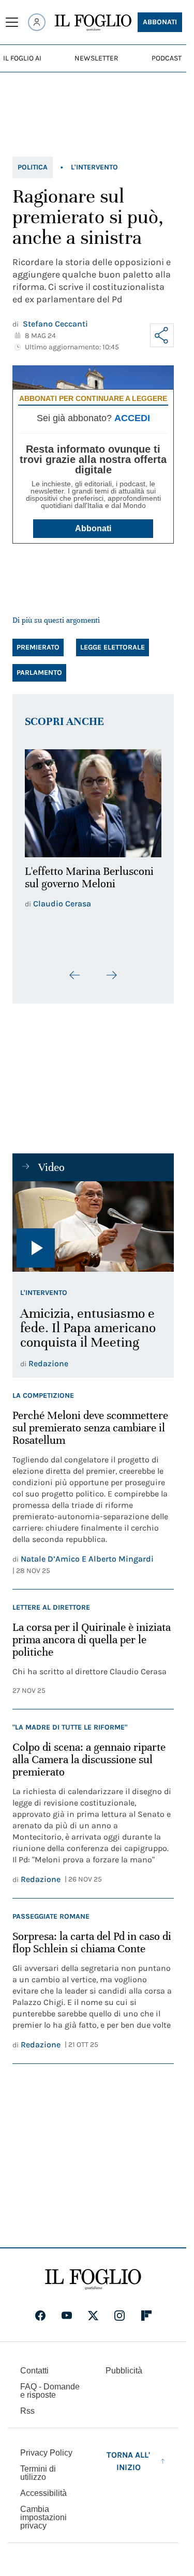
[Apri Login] (37, 22)
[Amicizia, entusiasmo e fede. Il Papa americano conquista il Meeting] (93, 1221)
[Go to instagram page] (120, 2316)
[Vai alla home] (93, 23)
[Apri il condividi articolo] (162, 335)
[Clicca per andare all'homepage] (93, 2279)
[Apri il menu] (12, 22)
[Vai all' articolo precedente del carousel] (75, 969)
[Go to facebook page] (40, 2316)
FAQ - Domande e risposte (50, 2391)
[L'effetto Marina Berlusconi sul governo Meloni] (93, 800)
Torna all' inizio (128, 2461)
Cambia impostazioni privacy (43, 2518)
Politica (33, 167)
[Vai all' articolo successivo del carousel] (111, 969)
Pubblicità (124, 2371)
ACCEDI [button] (132, 418)
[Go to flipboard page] (146, 2316)
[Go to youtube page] (67, 2316)
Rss (27, 2411)
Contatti (34, 2371)
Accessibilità (43, 2493)
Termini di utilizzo (38, 2473)
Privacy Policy (46, 2453)
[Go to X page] (93, 2316)
